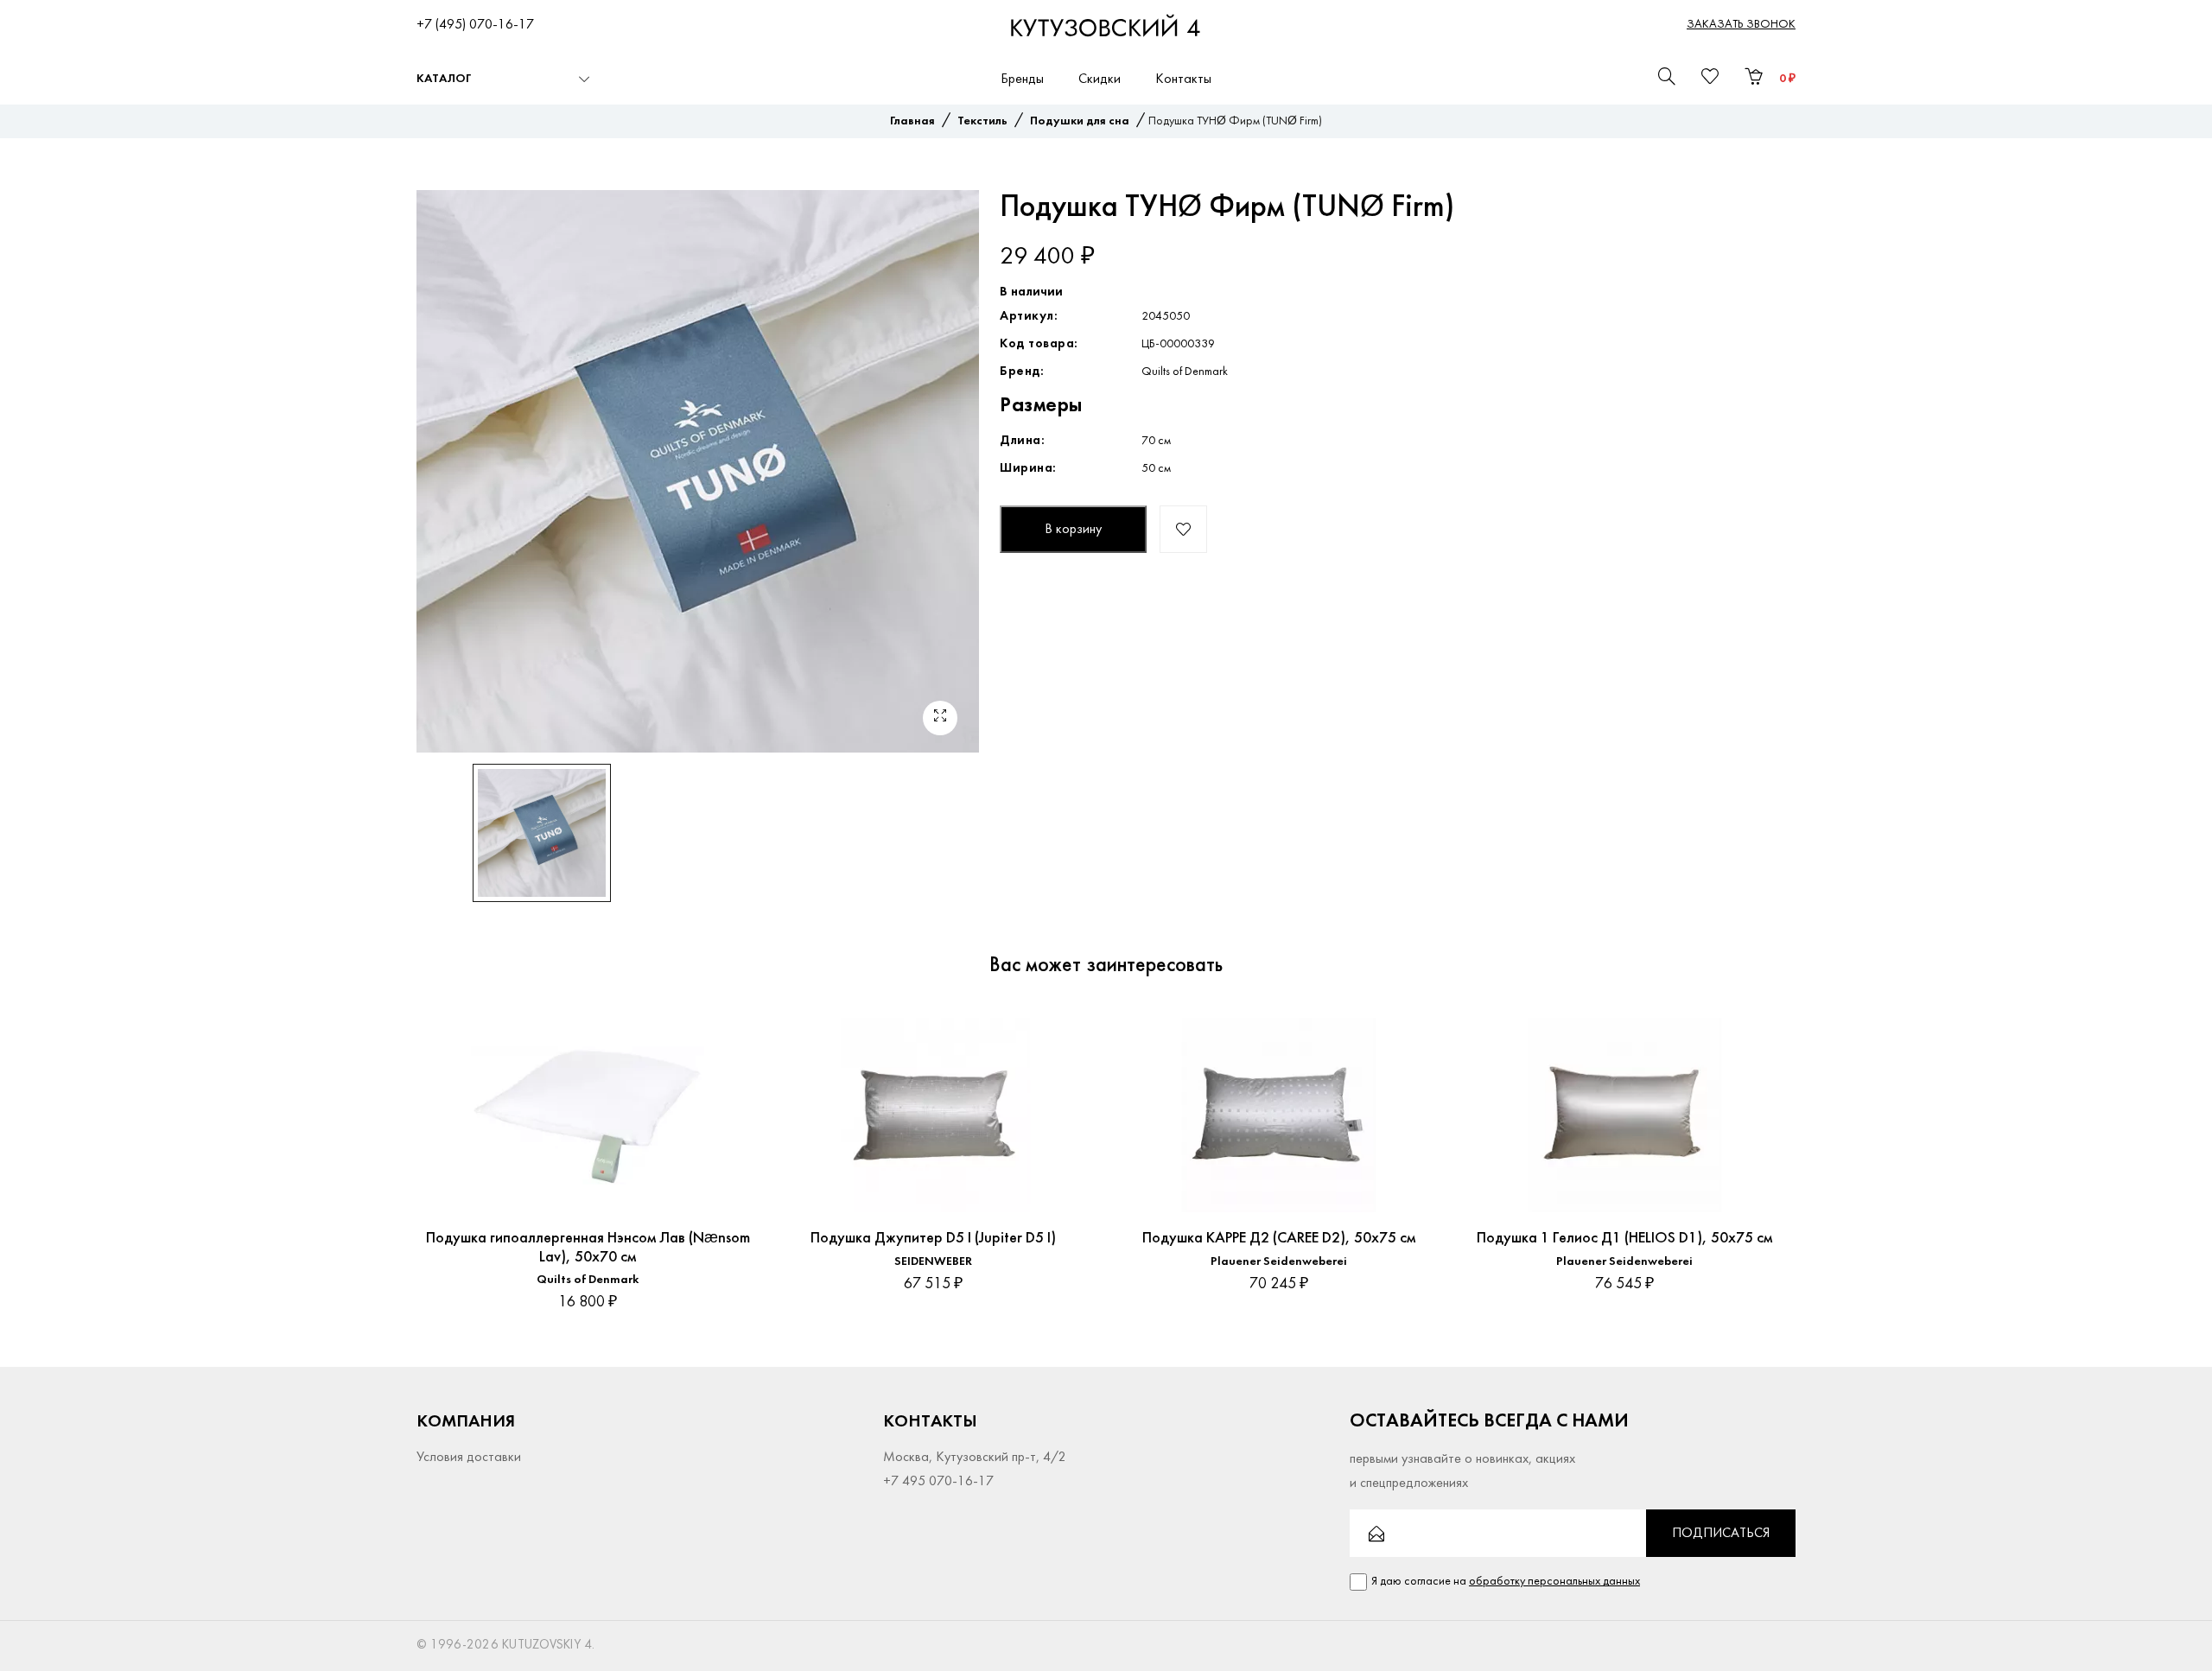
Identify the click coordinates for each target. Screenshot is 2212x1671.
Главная (912, 121)
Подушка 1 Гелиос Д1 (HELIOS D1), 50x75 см (1624, 1239)
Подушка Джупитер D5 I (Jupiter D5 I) (933, 1239)
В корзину (1073, 530)
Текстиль (982, 121)
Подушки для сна (1080, 121)
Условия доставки (469, 1458)
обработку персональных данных (1554, 1582)
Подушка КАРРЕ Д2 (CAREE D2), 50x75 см (1279, 1239)
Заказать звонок (1741, 25)
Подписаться (1721, 1534)
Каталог (444, 79)
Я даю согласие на (1506, 1582)
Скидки (1100, 79)
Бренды (1022, 79)
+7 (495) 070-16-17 (475, 25)
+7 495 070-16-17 (938, 1482)
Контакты (1183, 79)
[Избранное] (728, 1031)
